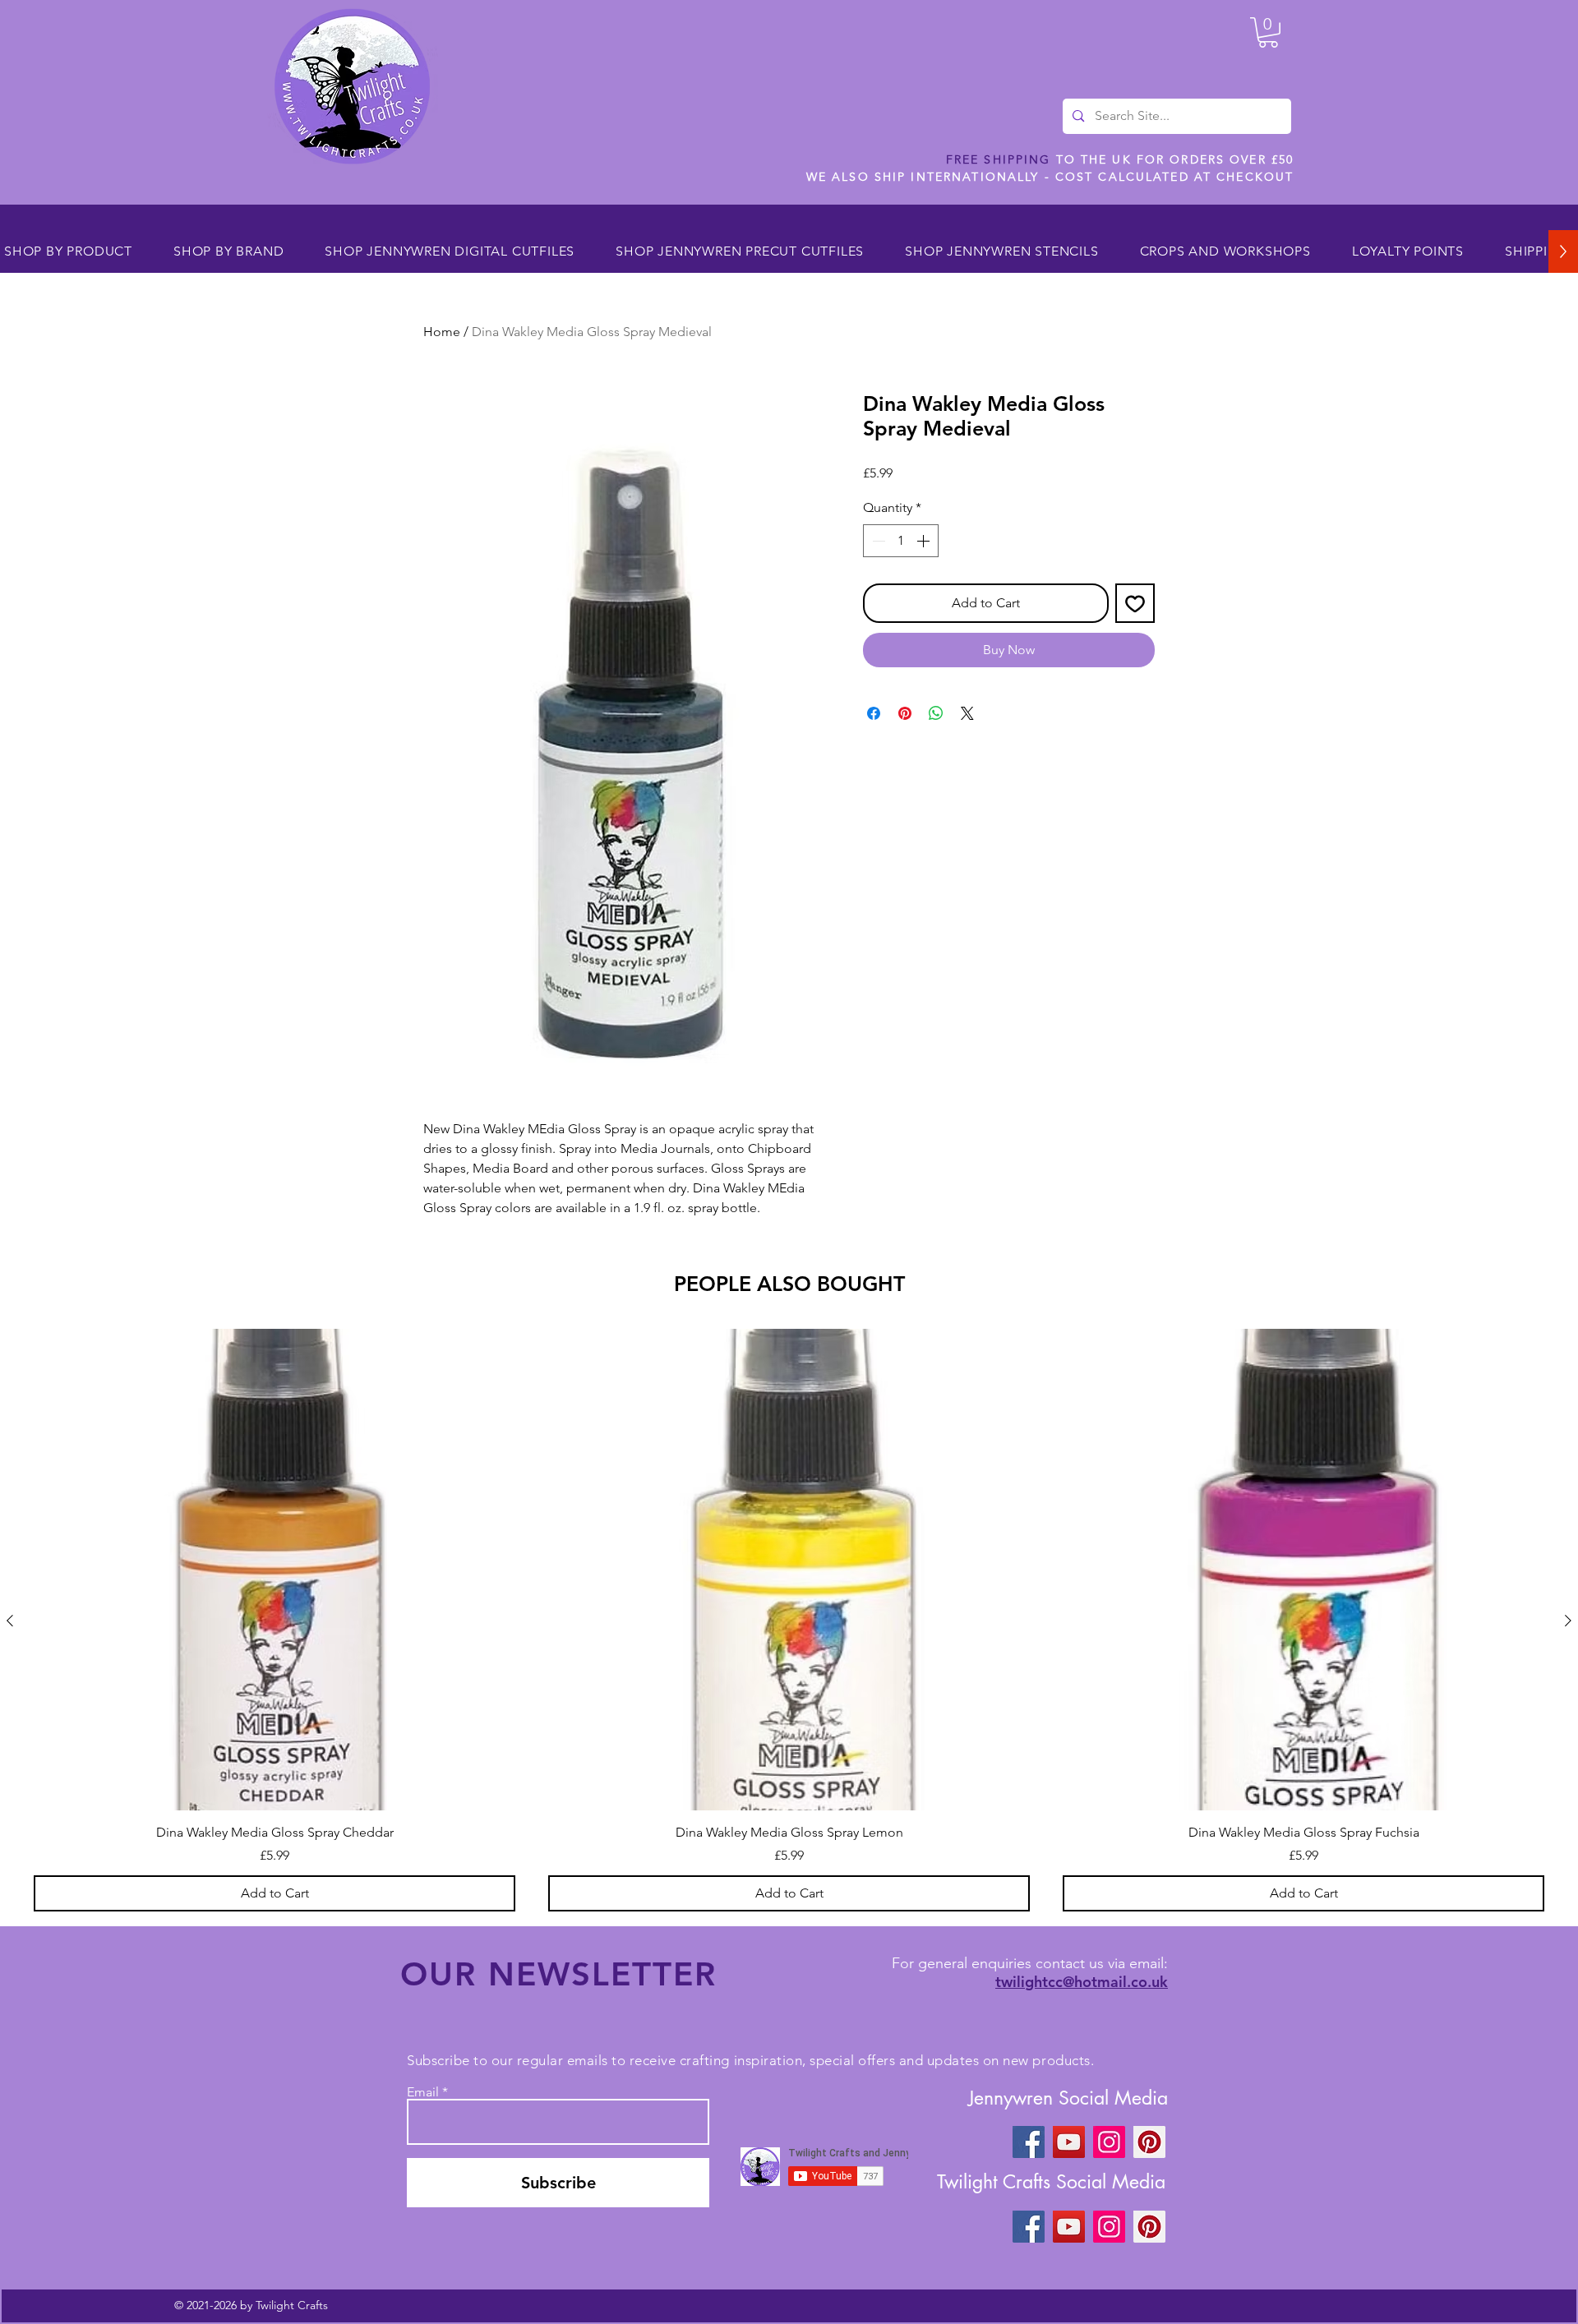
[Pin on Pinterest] (905, 713)
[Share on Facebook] (874, 713)
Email (423, 2092)
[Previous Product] (10, 1621)
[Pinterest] (1149, 2142)
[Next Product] (1568, 1621)
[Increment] (925, 541)
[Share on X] (967, 713)
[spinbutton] (901, 541)
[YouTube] (1069, 2142)
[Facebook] (1029, 2142)
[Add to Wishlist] (1135, 603)
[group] (789, 1620)
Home (442, 332)
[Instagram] (1109, 2142)
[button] (1268, 32)
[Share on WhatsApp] (936, 713)
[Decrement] (877, 541)
